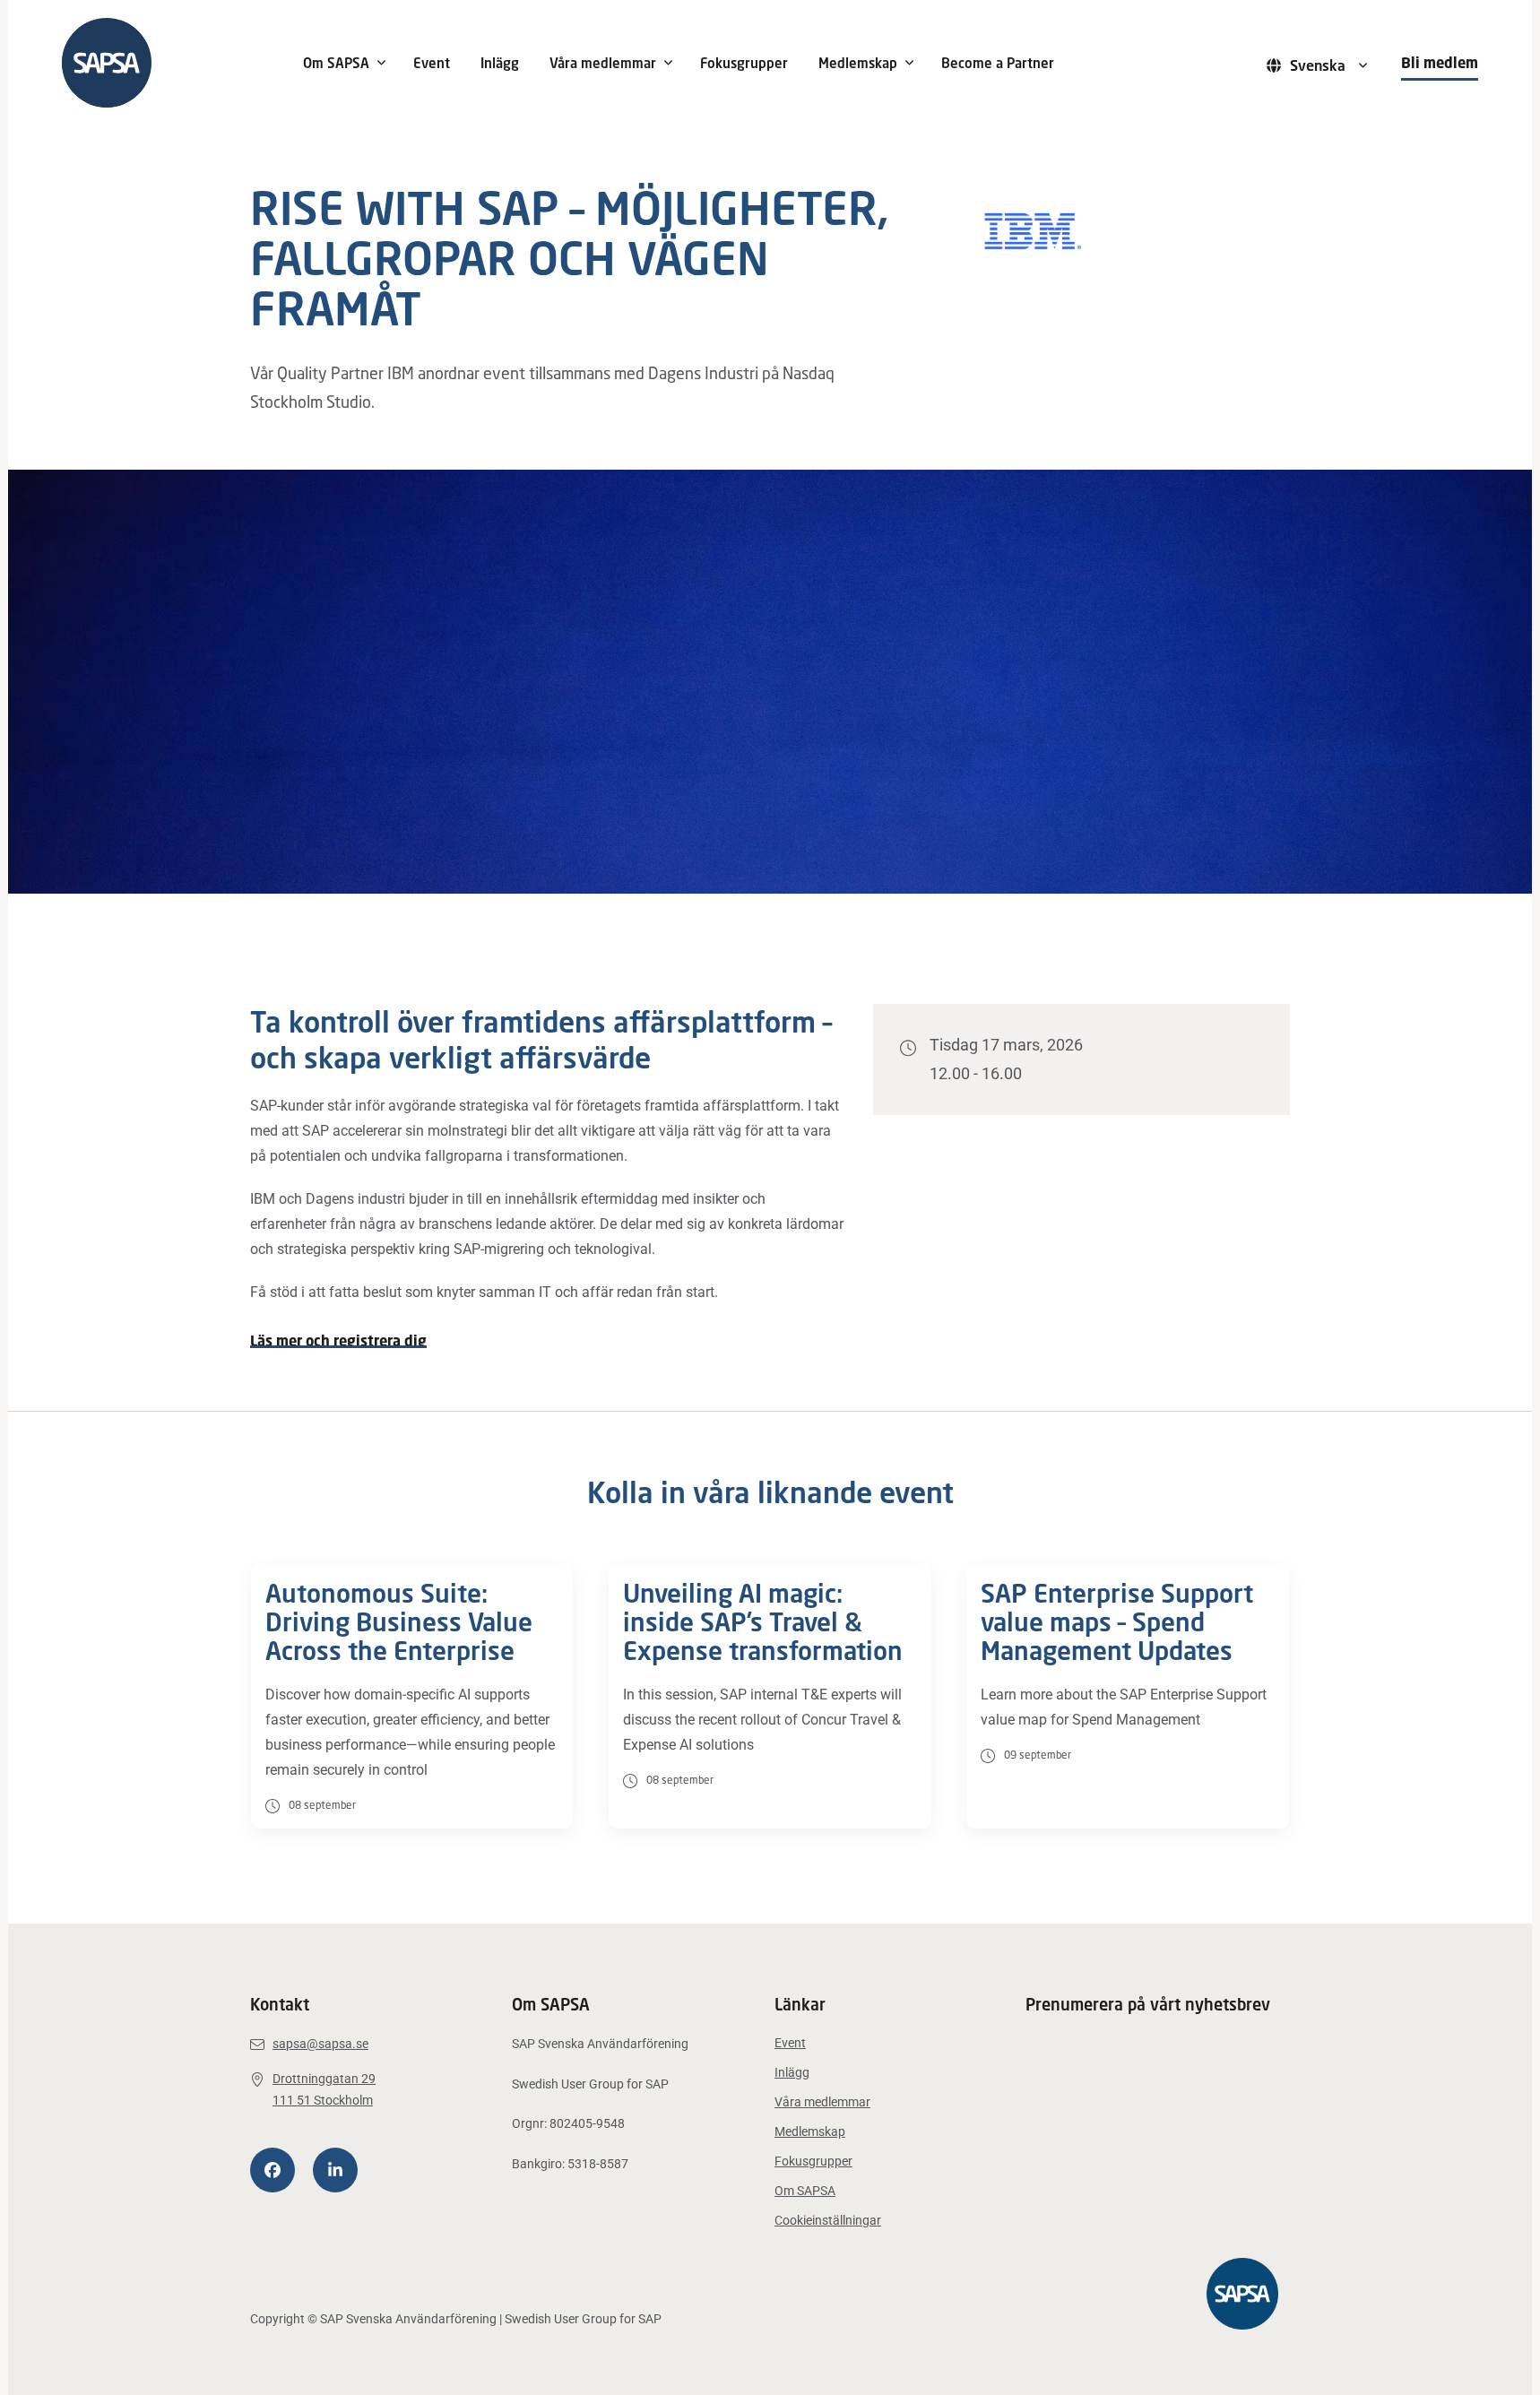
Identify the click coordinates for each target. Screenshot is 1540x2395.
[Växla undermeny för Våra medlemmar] (669, 63)
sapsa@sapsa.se (320, 2044)
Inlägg (500, 63)
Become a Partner (998, 63)
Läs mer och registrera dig (338, 1341)
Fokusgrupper (744, 63)
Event (432, 63)
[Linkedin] (335, 2170)
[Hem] (169, 63)
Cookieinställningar (828, 2220)
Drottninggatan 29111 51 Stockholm (324, 2090)
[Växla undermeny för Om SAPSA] (382, 63)
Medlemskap (858, 63)
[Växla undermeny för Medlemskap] (910, 63)
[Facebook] (273, 2170)
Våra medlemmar (603, 63)
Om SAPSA (336, 63)
